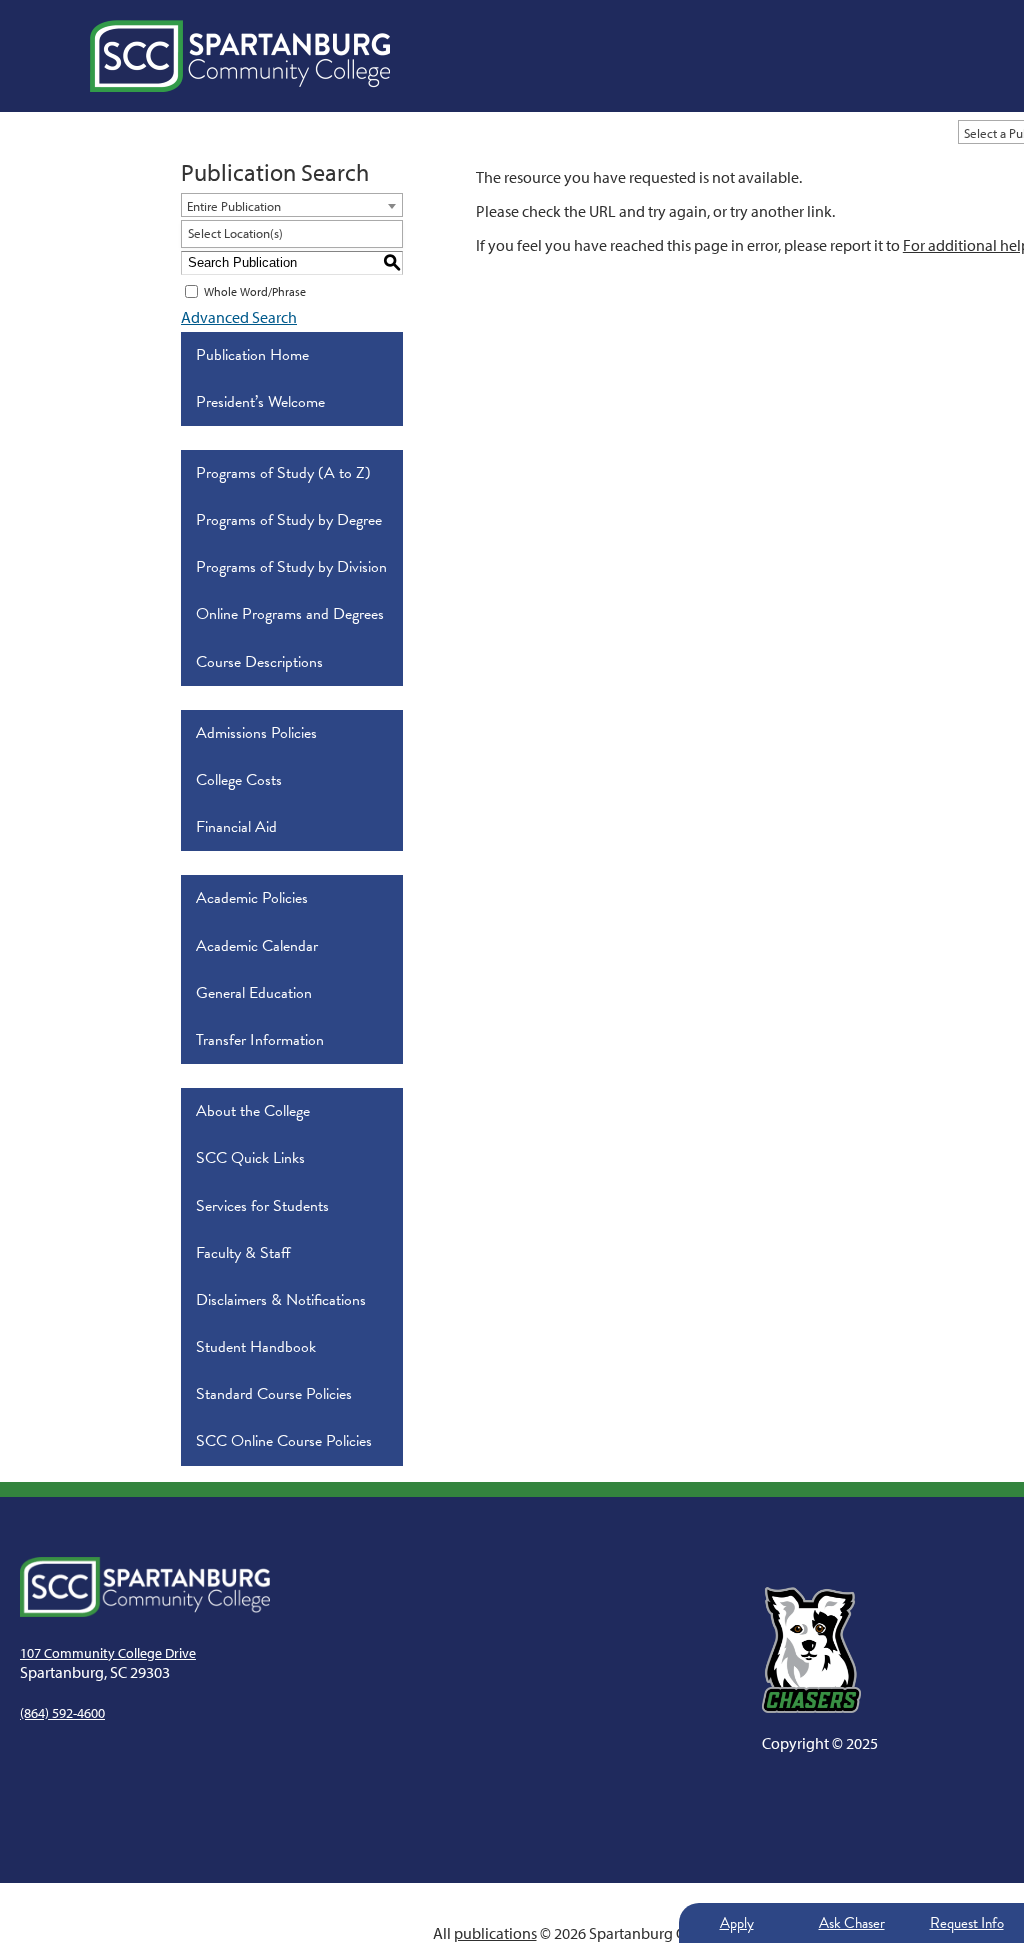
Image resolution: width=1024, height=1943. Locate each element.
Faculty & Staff (243, 1253)
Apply (737, 1923)
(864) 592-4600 (62, 1713)
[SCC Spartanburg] (240, 56)
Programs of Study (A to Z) (283, 473)
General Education (254, 993)
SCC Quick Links (250, 1158)
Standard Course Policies (274, 1394)
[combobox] (292, 205)
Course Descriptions (259, 662)
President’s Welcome (260, 402)
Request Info (967, 1923)
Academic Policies (252, 898)
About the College (253, 1111)
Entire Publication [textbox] (234, 206)
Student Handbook (256, 1347)
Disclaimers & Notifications (281, 1300)
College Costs (239, 780)
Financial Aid (236, 827)
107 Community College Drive (108, 1653)
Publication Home (252, 355)
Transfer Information (260, 1040)
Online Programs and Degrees (290, 614)
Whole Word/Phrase (255, 291)
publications (495, 1933)
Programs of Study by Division (291, 567)
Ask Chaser (852, 1923)
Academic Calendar (257, 946)
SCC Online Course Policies (284, 1441)
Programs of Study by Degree (289, 520)
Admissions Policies (256, 733)
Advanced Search (239, 317)
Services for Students (262, 1206)
